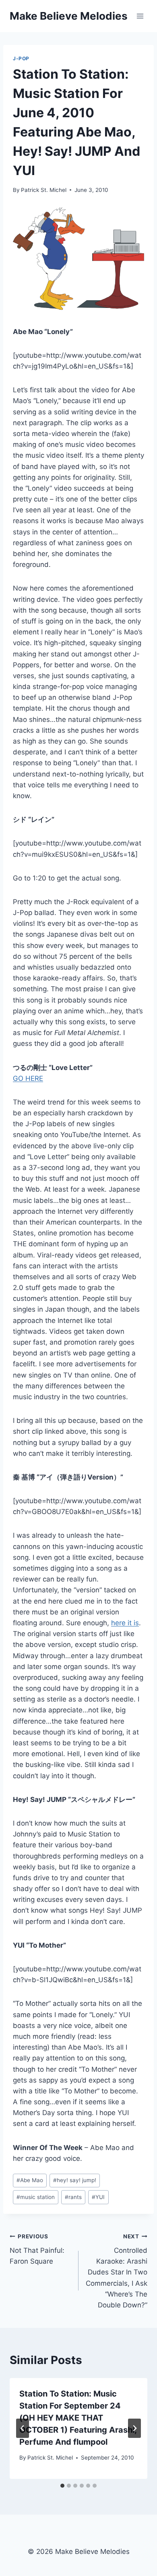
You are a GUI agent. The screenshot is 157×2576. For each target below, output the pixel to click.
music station (36, 2197)
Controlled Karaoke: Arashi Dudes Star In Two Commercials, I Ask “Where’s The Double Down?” (117, 2271)
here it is (125, 1623)
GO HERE (28, 1078)
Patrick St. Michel (44, 190)
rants (73, 2197)
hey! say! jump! (75, 2180)
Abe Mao (30, 2180)
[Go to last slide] (23, 2428)
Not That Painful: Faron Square (37, 2249)
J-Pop (21, 58)
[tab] (62, 2486)
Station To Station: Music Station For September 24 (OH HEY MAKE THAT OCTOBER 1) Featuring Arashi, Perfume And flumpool (78, 2418)
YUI (98, 2197)
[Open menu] (140, 16)
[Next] (134, 2428)
